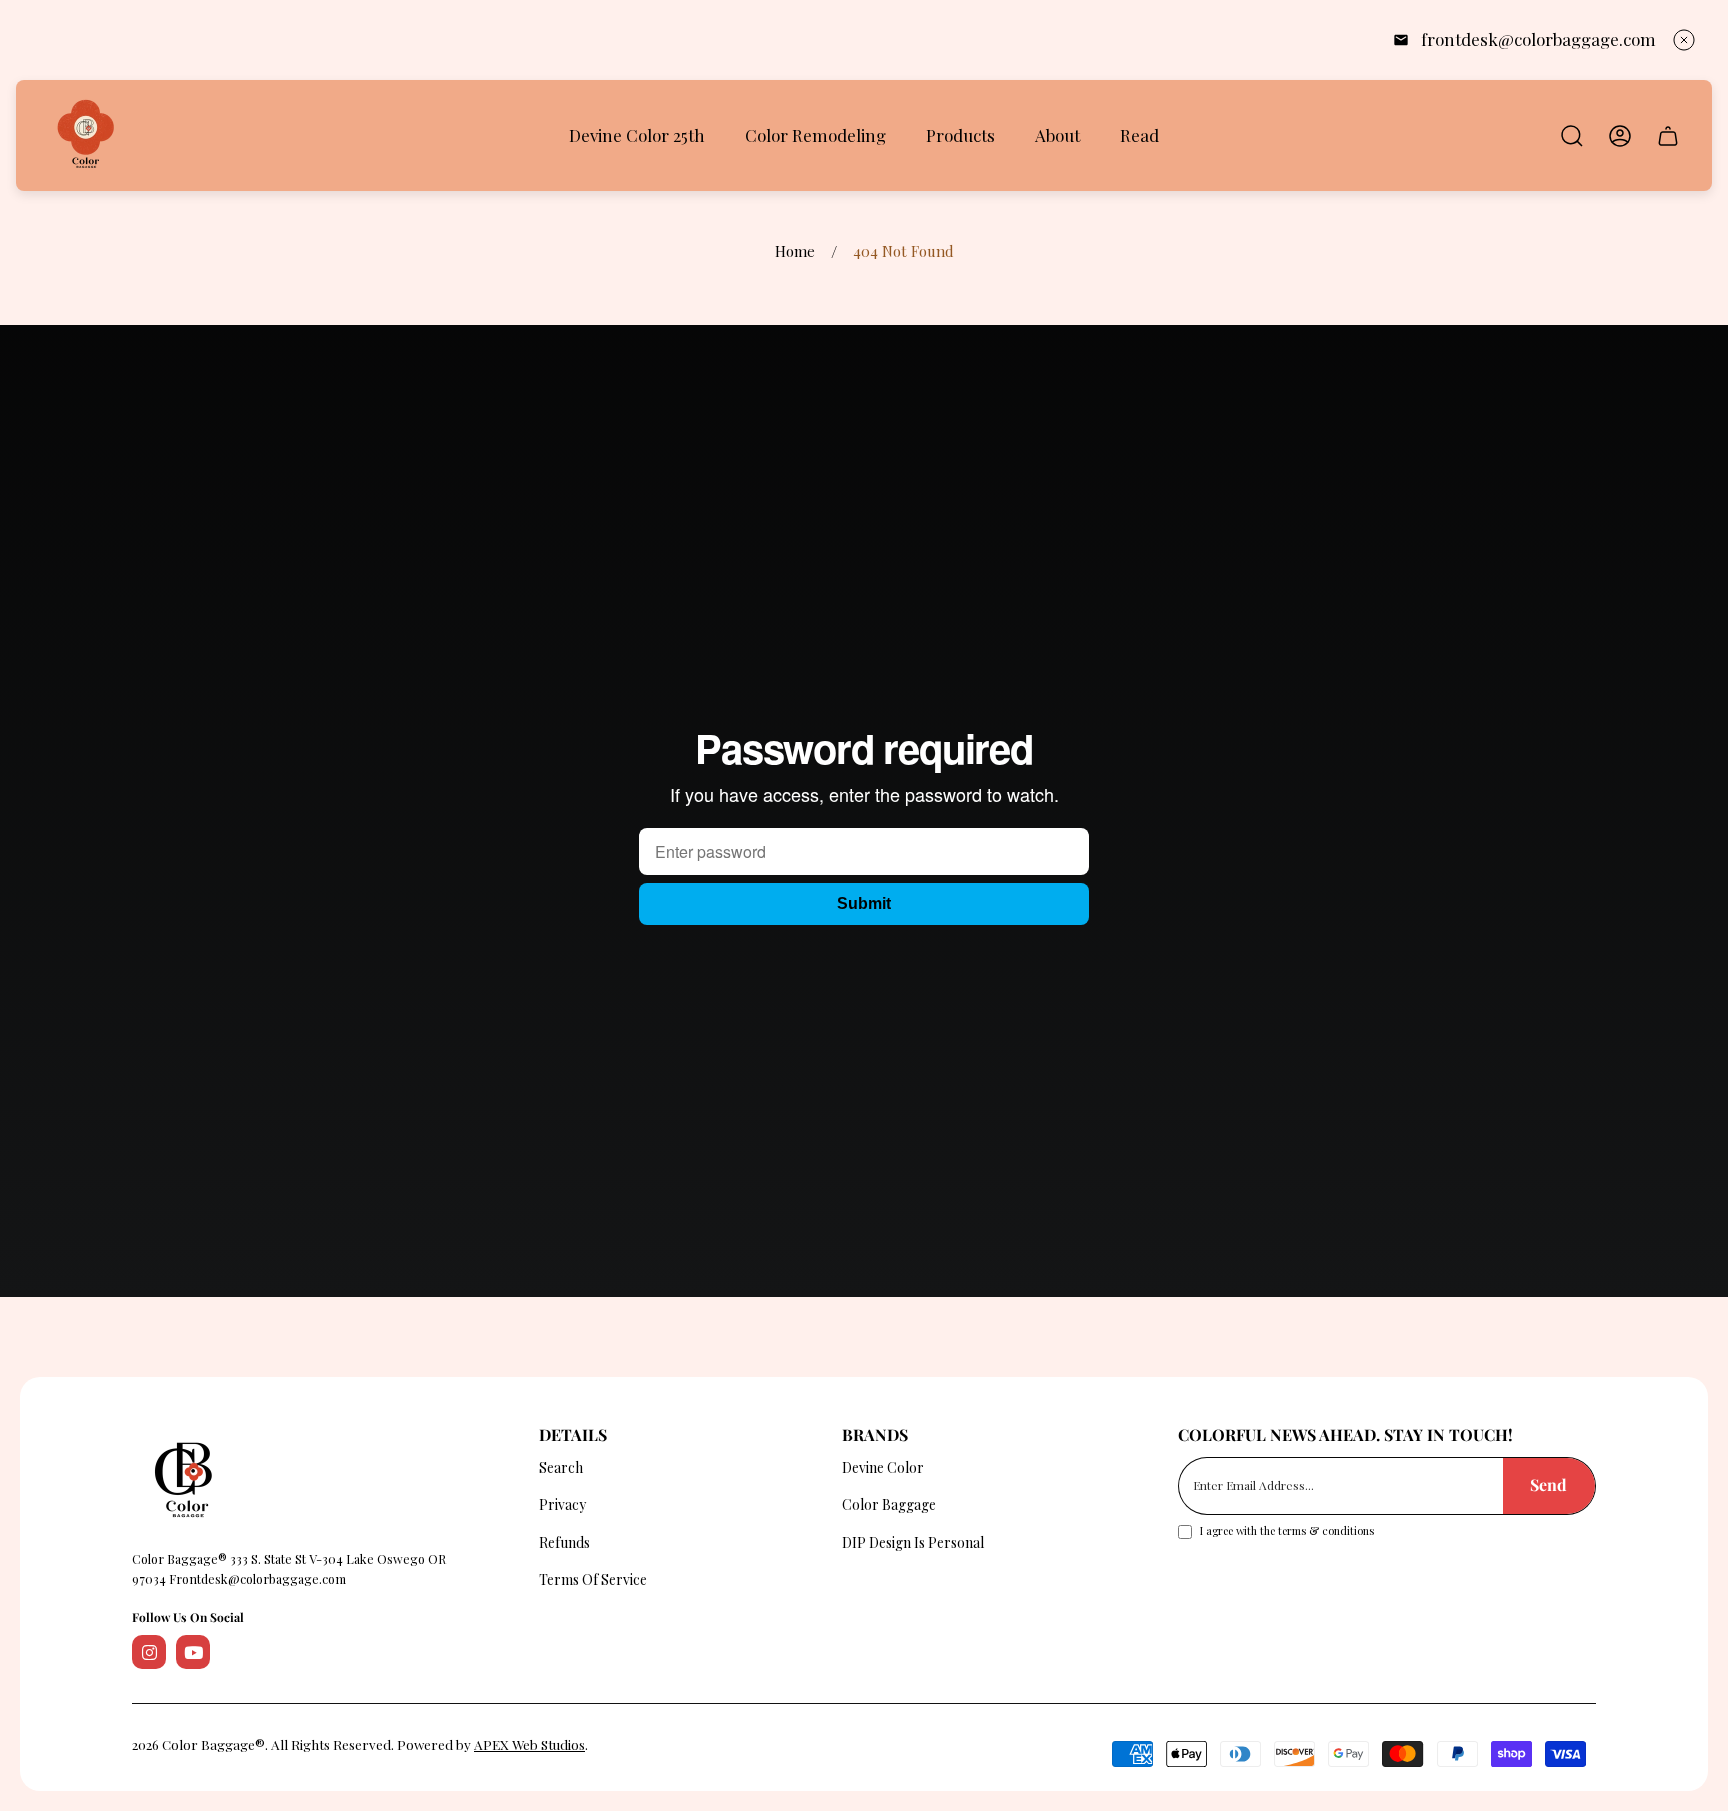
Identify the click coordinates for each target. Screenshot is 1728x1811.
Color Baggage (889, 1504)
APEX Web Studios (529, 1744)
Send (1548, 1484)
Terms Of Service (593, 1579)
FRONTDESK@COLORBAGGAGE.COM (1538, 39)
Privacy (562, 1504)
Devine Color (883, 1467)
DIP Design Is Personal (913, 1542)
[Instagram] (149, 1652)
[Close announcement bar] (1684, 40)
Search (561, 1467)
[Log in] (1620, 136)
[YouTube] (193, 1652)
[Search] (1572, 136)
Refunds (564, 1542)
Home (795, 251)
